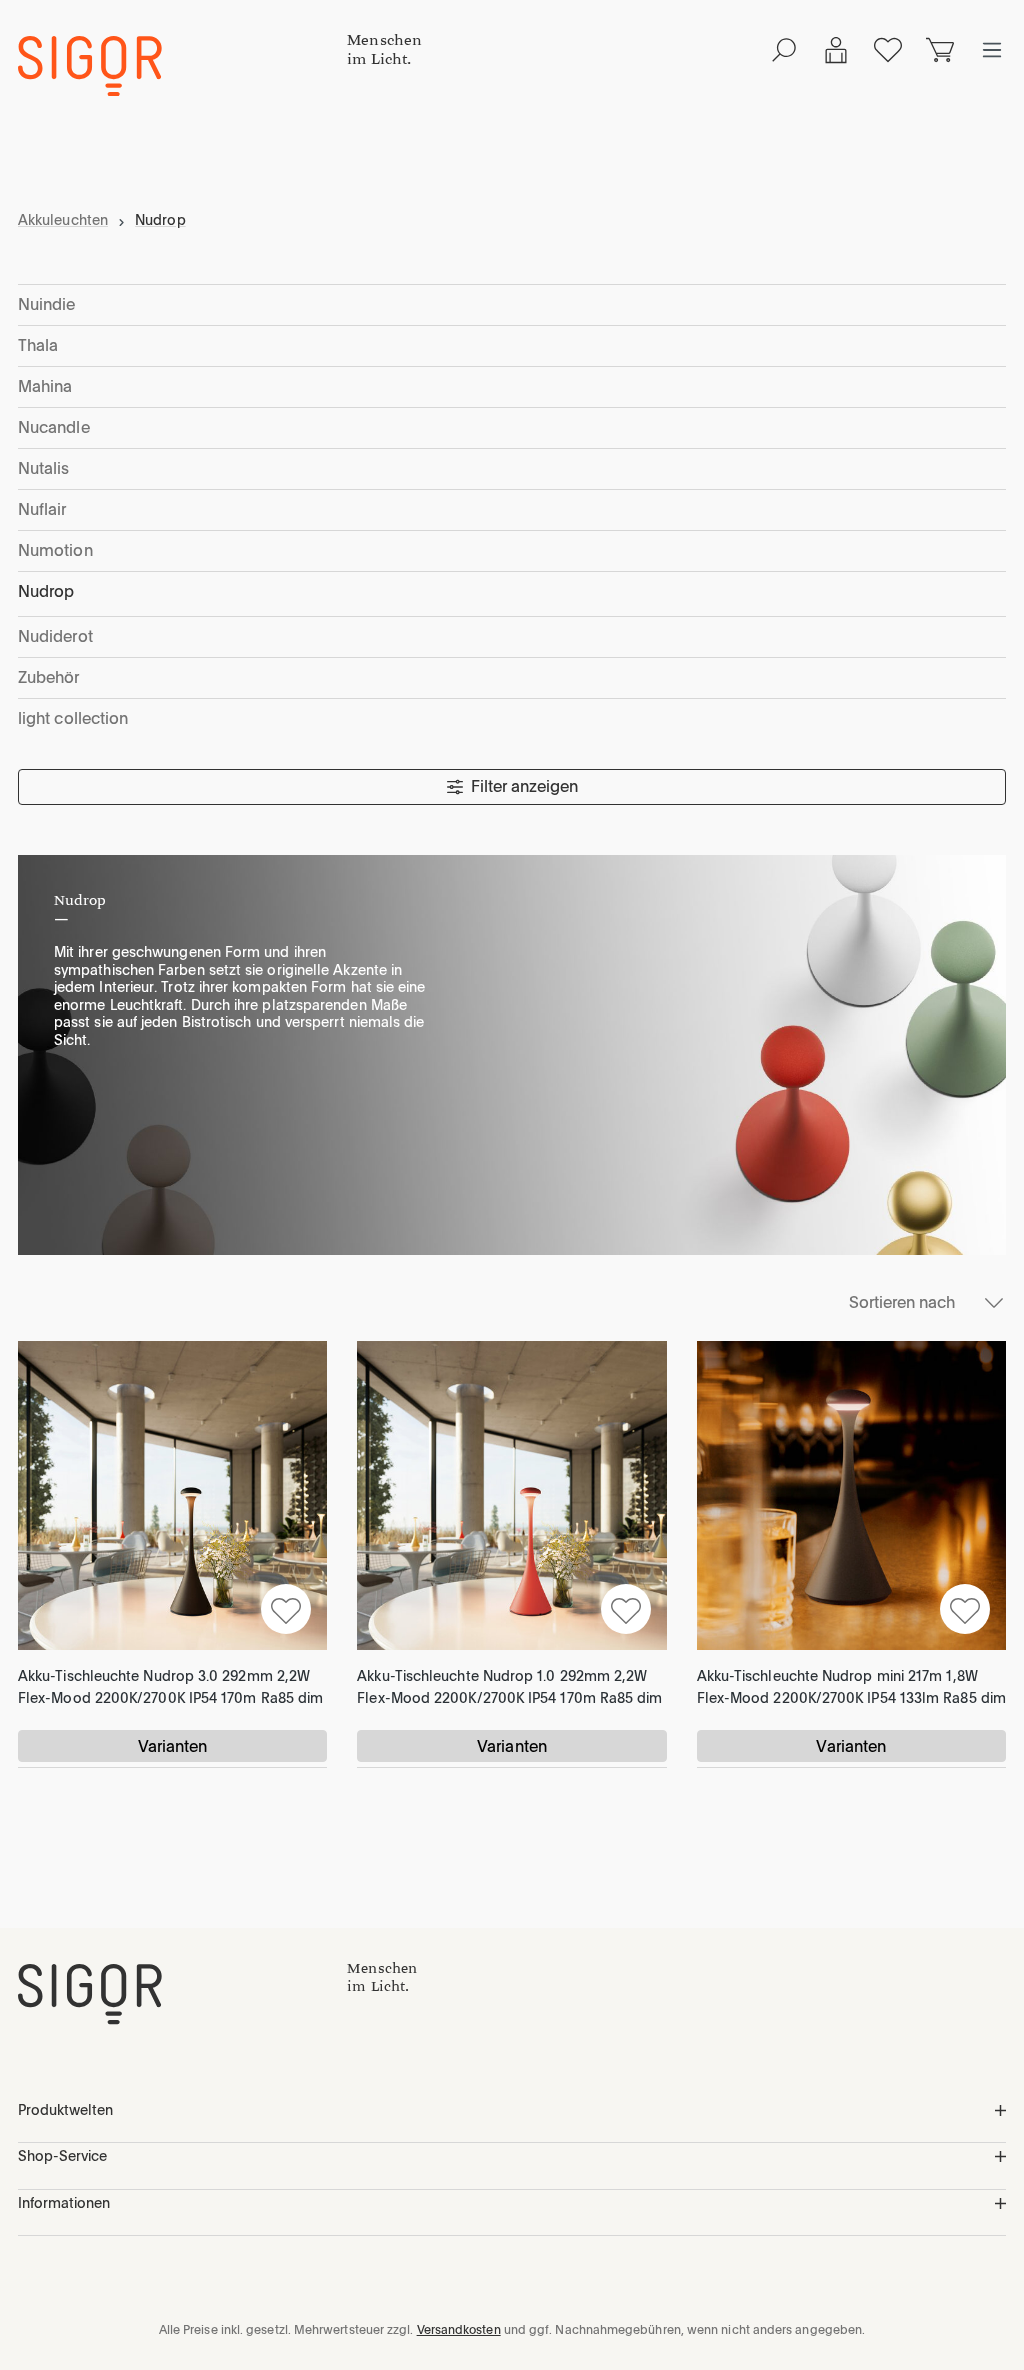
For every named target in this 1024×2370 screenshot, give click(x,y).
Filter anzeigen (524, 786)
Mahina (45, 386)
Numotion (55, 550)
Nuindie (47, 304)
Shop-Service (62, 2156)
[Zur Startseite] (182, 1994)
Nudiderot (55, 636)
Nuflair (42, 509)
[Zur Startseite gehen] (182, 66)
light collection (73, 718)
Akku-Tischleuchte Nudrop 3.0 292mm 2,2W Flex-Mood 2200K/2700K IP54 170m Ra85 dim (170, 1687)
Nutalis (44, 468)
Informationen (64, 2203)
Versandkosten (459, 2330)
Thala (38, 345)
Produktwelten (65, 2110)
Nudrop (46, 591)
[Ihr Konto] (836, 50)
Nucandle (54, 427)
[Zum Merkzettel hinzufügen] (286, 1609)
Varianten (173, 1746)
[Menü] (992, 50)
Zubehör (49, 677)
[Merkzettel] (888, 50)
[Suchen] (784, 50)
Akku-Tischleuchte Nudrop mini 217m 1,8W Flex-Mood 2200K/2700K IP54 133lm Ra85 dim (851, 1687)
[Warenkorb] (940, 50)
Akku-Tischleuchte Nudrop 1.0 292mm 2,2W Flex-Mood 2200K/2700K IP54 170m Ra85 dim (509, 1687)
